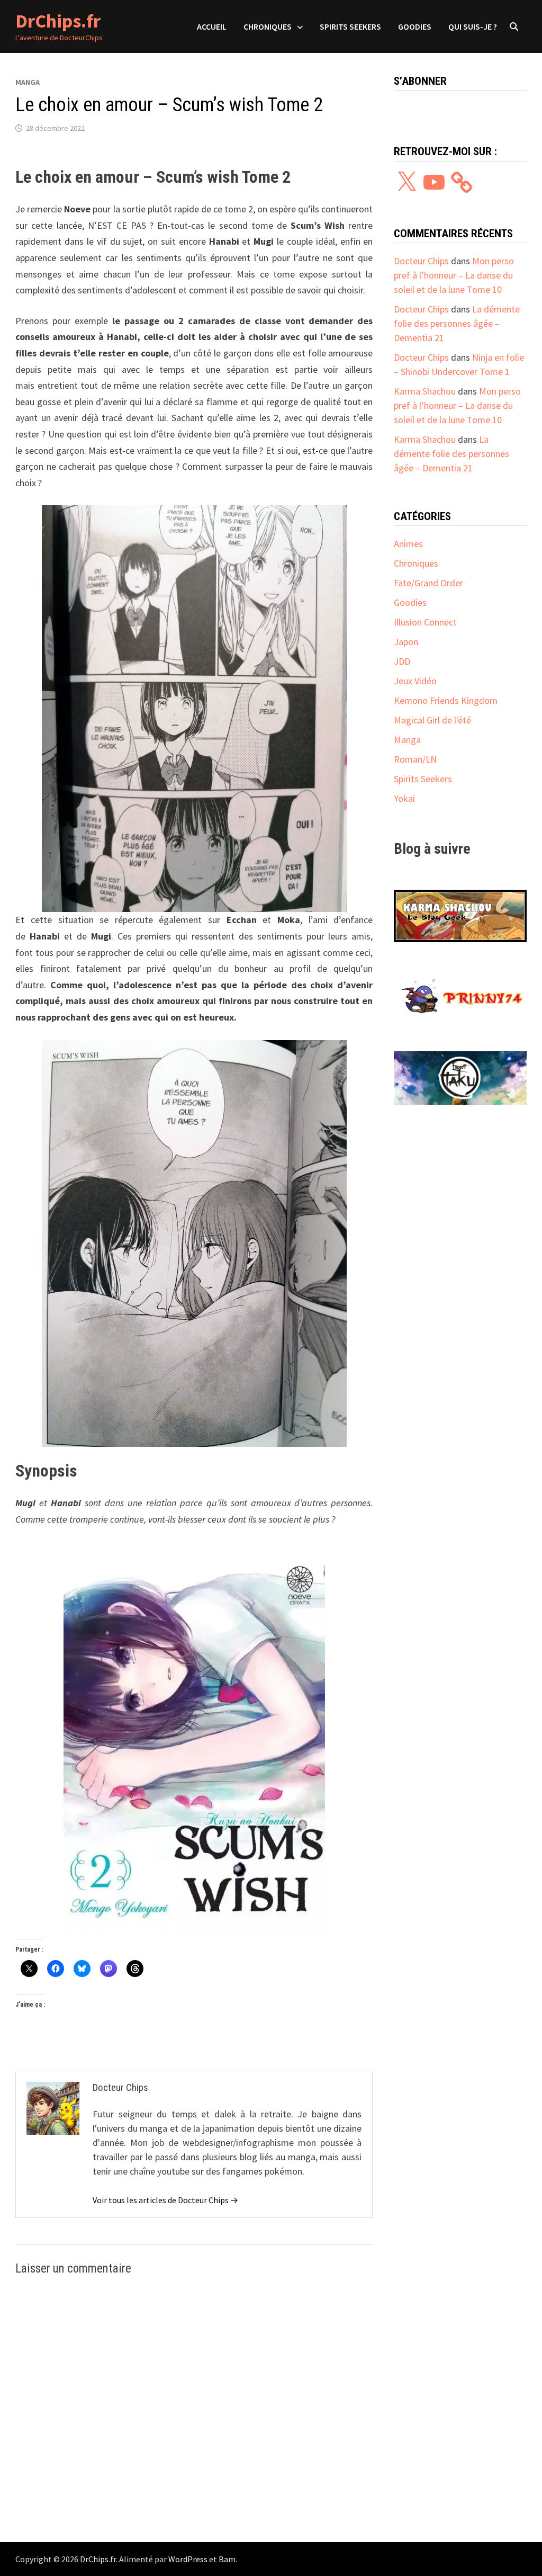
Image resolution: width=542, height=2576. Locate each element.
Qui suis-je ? (473, 26)
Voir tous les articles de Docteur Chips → (165, 2200)
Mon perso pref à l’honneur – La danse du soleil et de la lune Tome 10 (454, 275)
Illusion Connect (425, 622)
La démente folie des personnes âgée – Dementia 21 (457, 323)
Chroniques (268, 26)
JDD (402, 661)
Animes (408, 544)
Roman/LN (415, 759)
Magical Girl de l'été (432, 720)
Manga (28, 82)
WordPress (188, 2559)
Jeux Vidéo (415, 681)
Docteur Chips (421, 261)
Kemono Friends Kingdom (446, 700)
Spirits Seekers (350, 26)
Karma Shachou (425, 391)
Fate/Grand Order (428, 583)
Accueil (212, 26)
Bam (227, 2559)
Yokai (404, 798)
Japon (406, 642)
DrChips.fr (58, 21)
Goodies (415, 26)
